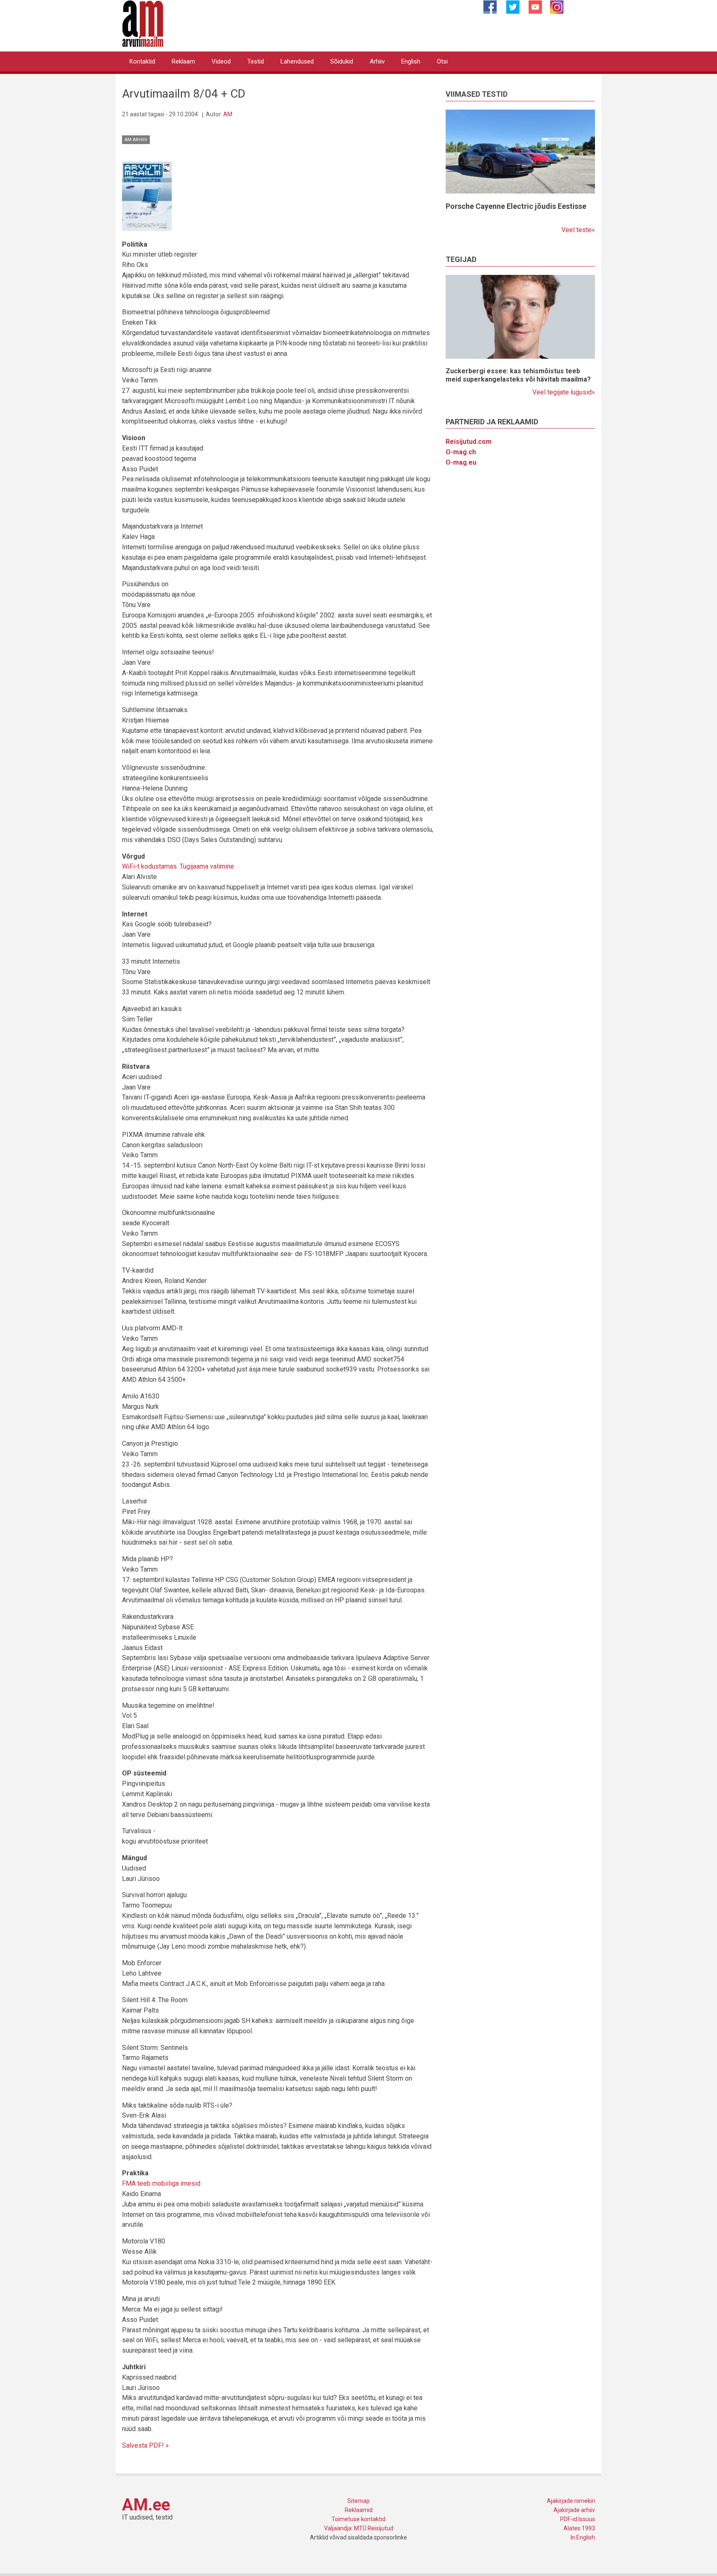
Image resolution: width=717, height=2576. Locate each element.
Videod (221, 61)
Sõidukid (342, 61)
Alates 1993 (579, 2528)
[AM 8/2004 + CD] (147, 196)
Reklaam (183, 61)
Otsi (442, 61)
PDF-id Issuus (578, 2519)
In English (583, 2537)
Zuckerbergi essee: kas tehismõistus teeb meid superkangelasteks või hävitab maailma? (518, 375)
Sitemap (358, 2501)
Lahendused (297, 61)
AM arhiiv (136, 140)
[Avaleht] (143, 23)
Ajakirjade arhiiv (574, 2510)
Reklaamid (359, 2510)
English (411, 61)
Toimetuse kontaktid (358, 2519)
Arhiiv (377, 61)
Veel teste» (578, 230)
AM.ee (146, 2505)
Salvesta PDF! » (145, 2445)
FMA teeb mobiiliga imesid (161, 2183)
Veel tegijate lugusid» (564, 392)
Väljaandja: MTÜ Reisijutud (359, 2528)
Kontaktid (142, 61)
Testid (256, 61)
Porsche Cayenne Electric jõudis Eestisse (516, 206)
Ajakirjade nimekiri (571, 2501)
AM (228, 114)
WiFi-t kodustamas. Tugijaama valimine (178, 866)
